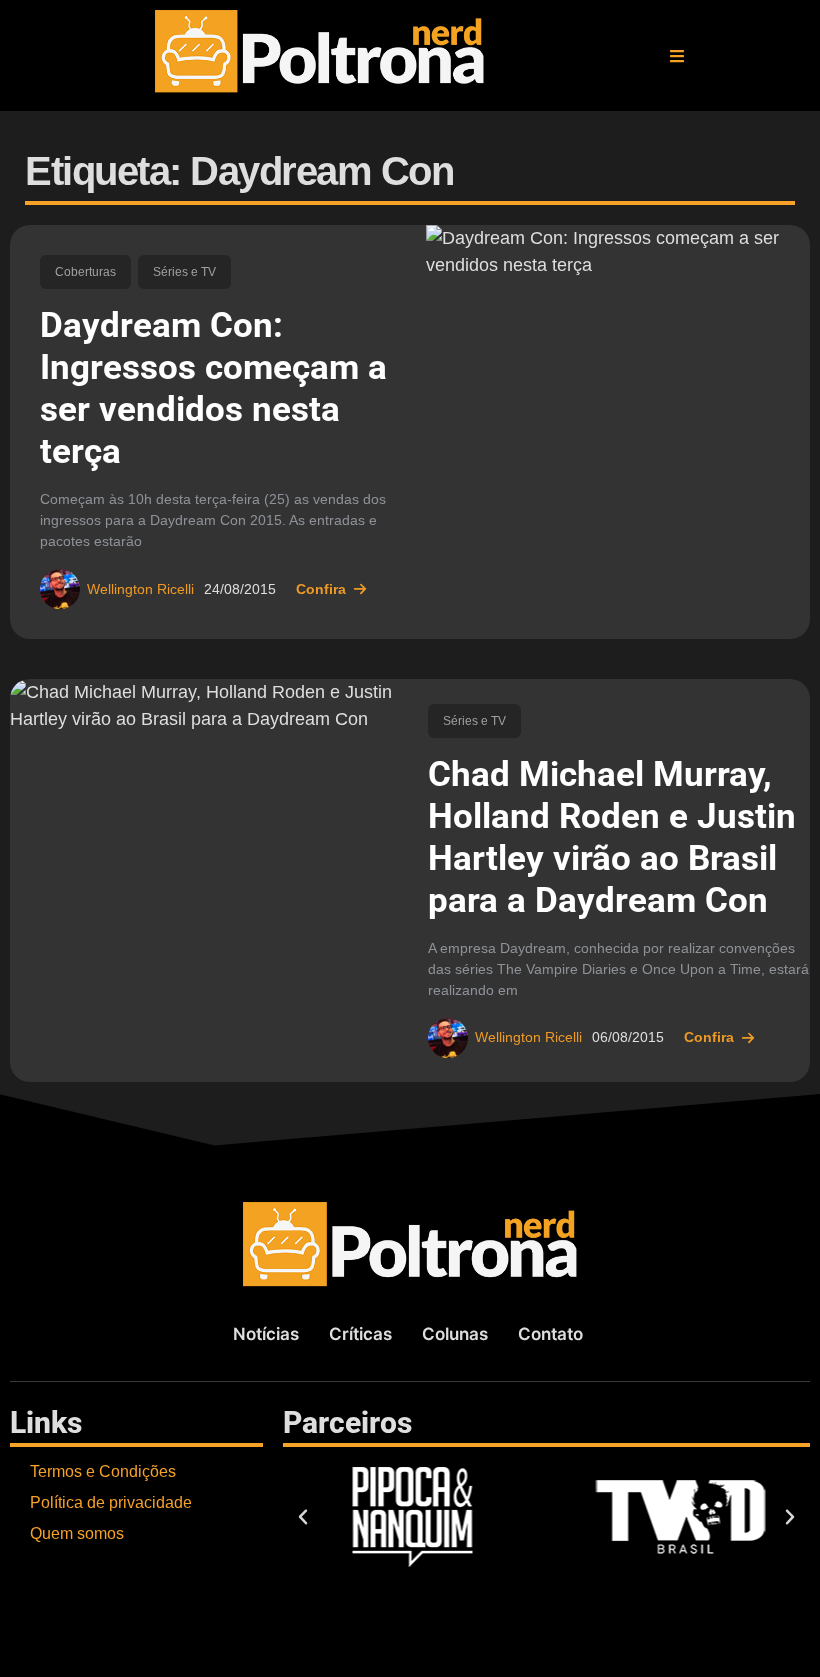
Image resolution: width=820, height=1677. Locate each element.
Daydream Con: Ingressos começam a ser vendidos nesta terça (213, 388)
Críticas (360, 1334)
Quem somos (77, 1533)
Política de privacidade (111, 1502)
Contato (550, 1334)
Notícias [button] (266, 1334)
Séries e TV (184, 272)
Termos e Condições (103, 1471)
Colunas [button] (455, 1334)
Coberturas (85, 272)
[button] (677, 56)
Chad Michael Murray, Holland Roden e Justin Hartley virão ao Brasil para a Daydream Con (612, 837)
